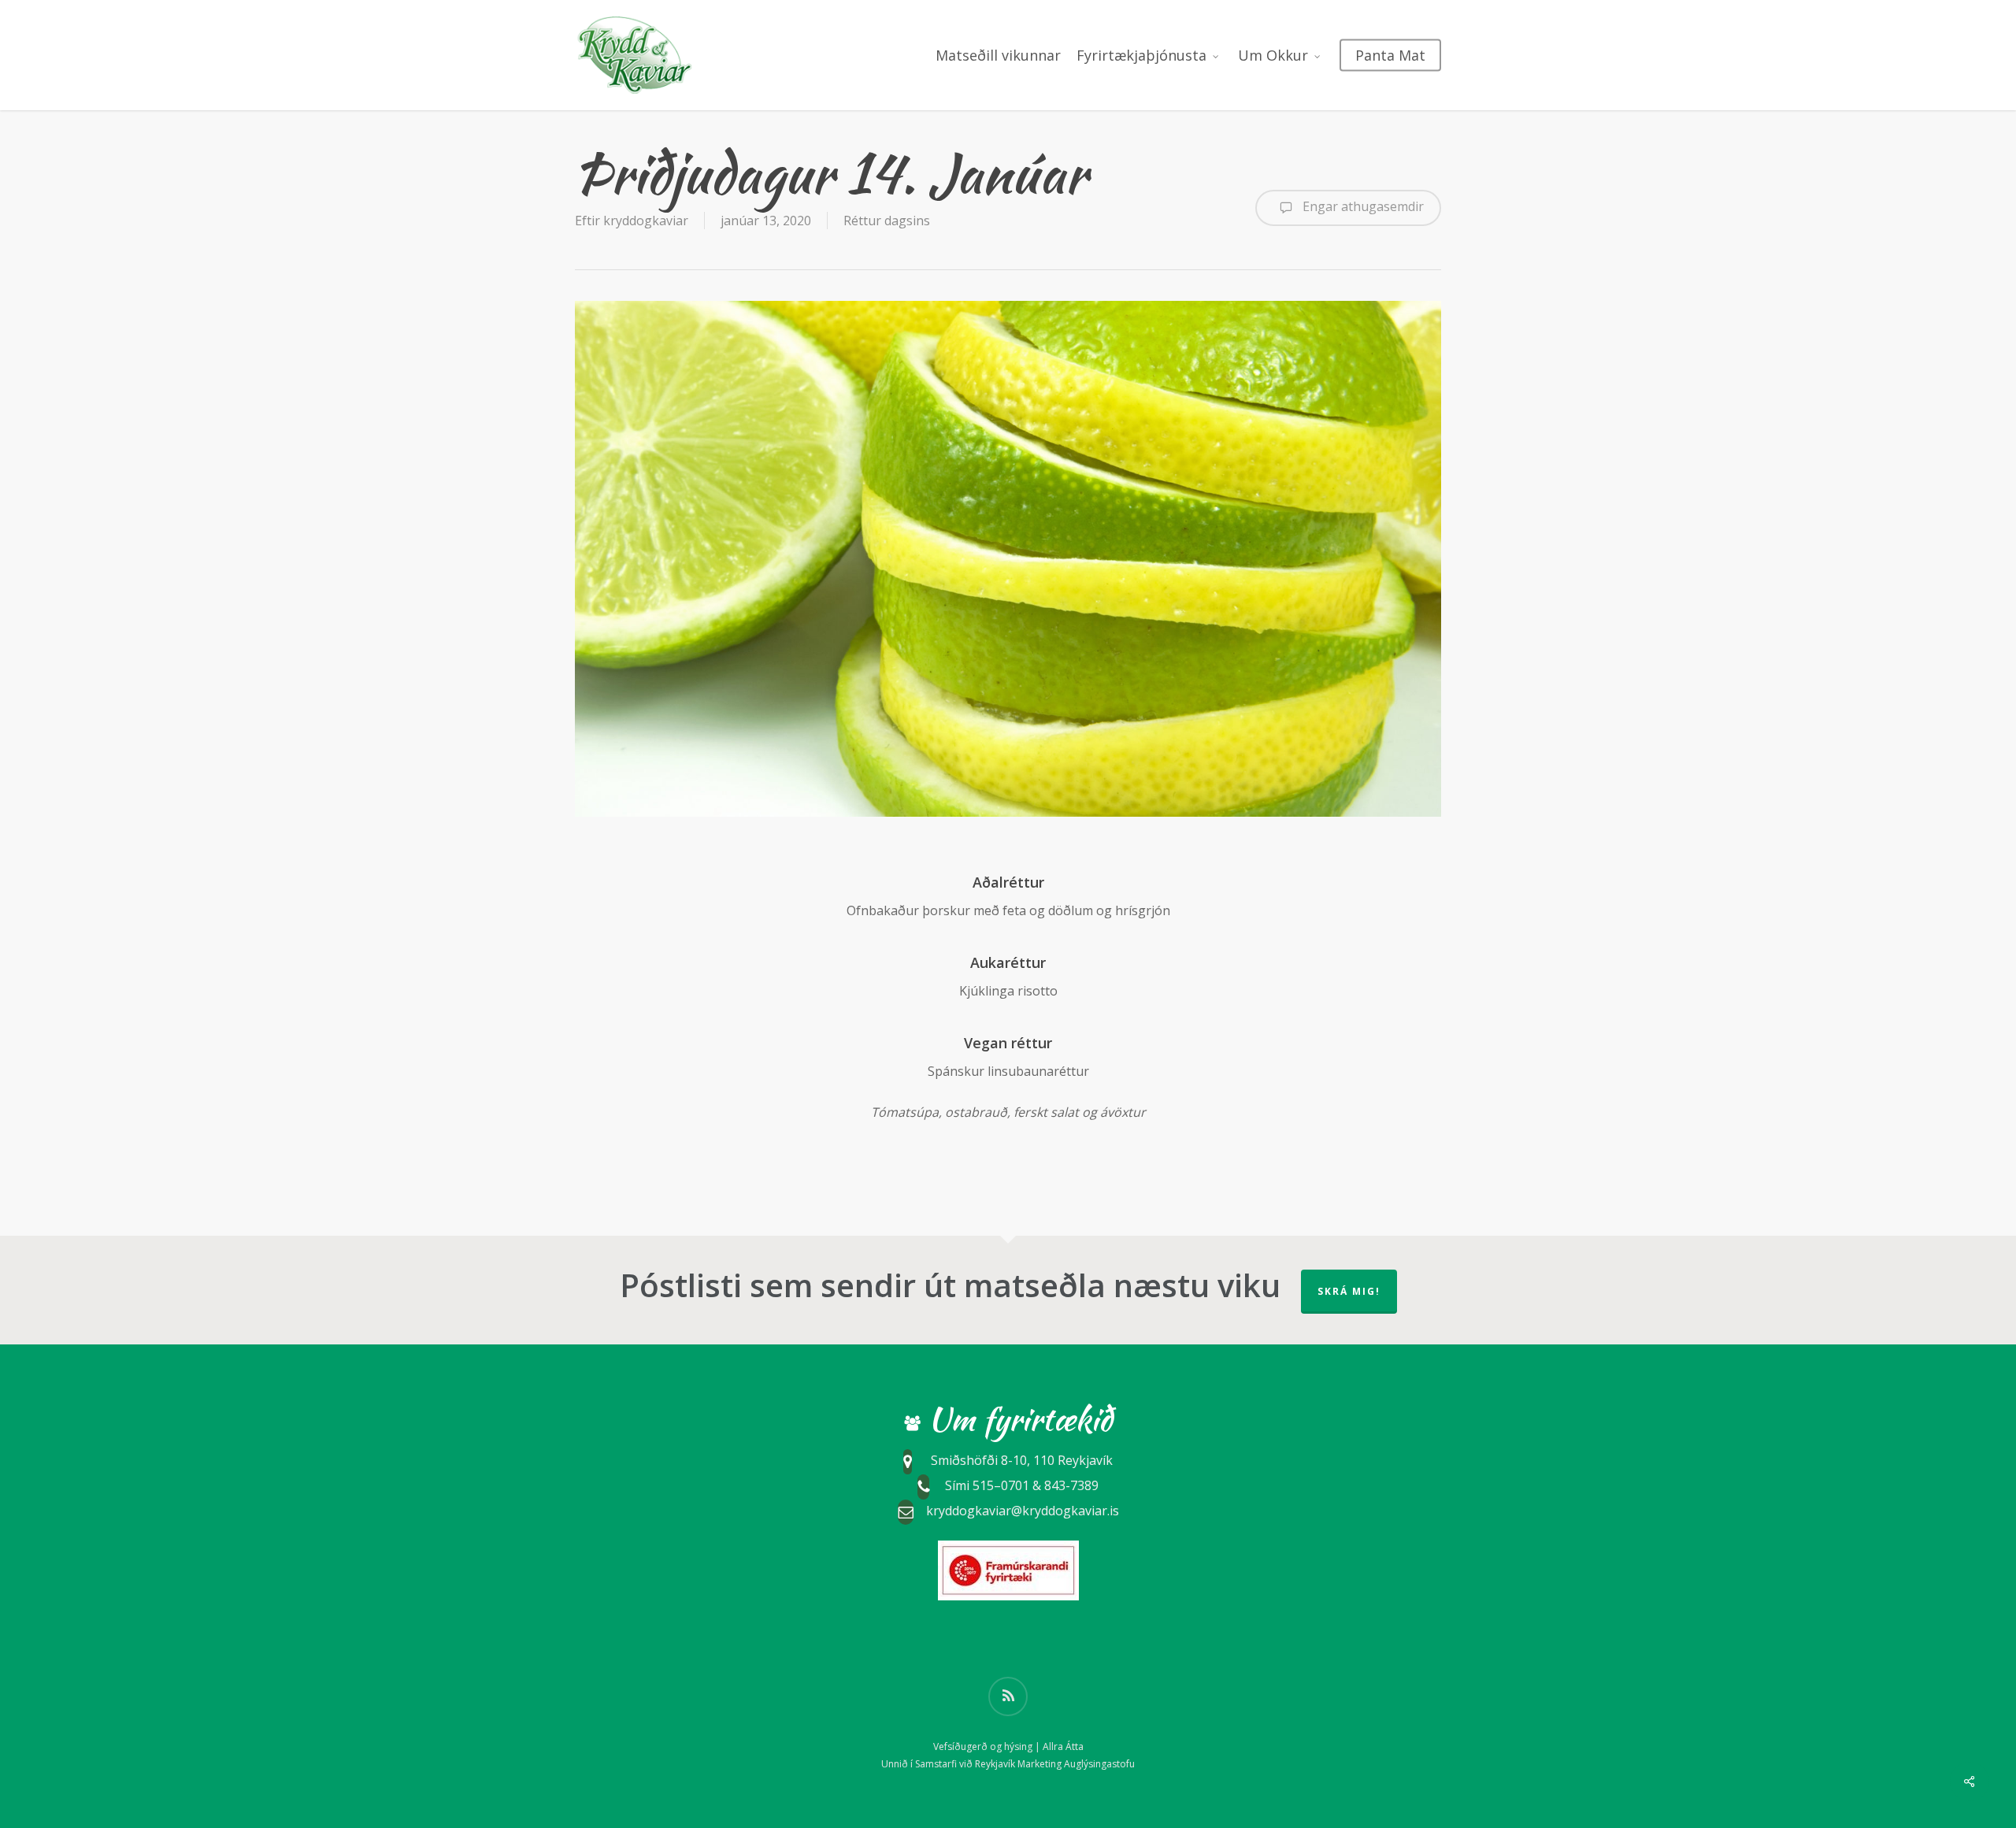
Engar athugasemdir (1362, 206)
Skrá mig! (1349, 1291)
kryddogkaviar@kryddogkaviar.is (1023, 1511)
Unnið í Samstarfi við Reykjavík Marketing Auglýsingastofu (1008, 1764)
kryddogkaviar (646, 221)
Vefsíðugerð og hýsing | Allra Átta (1008, 1746)
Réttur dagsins (887, 221)
